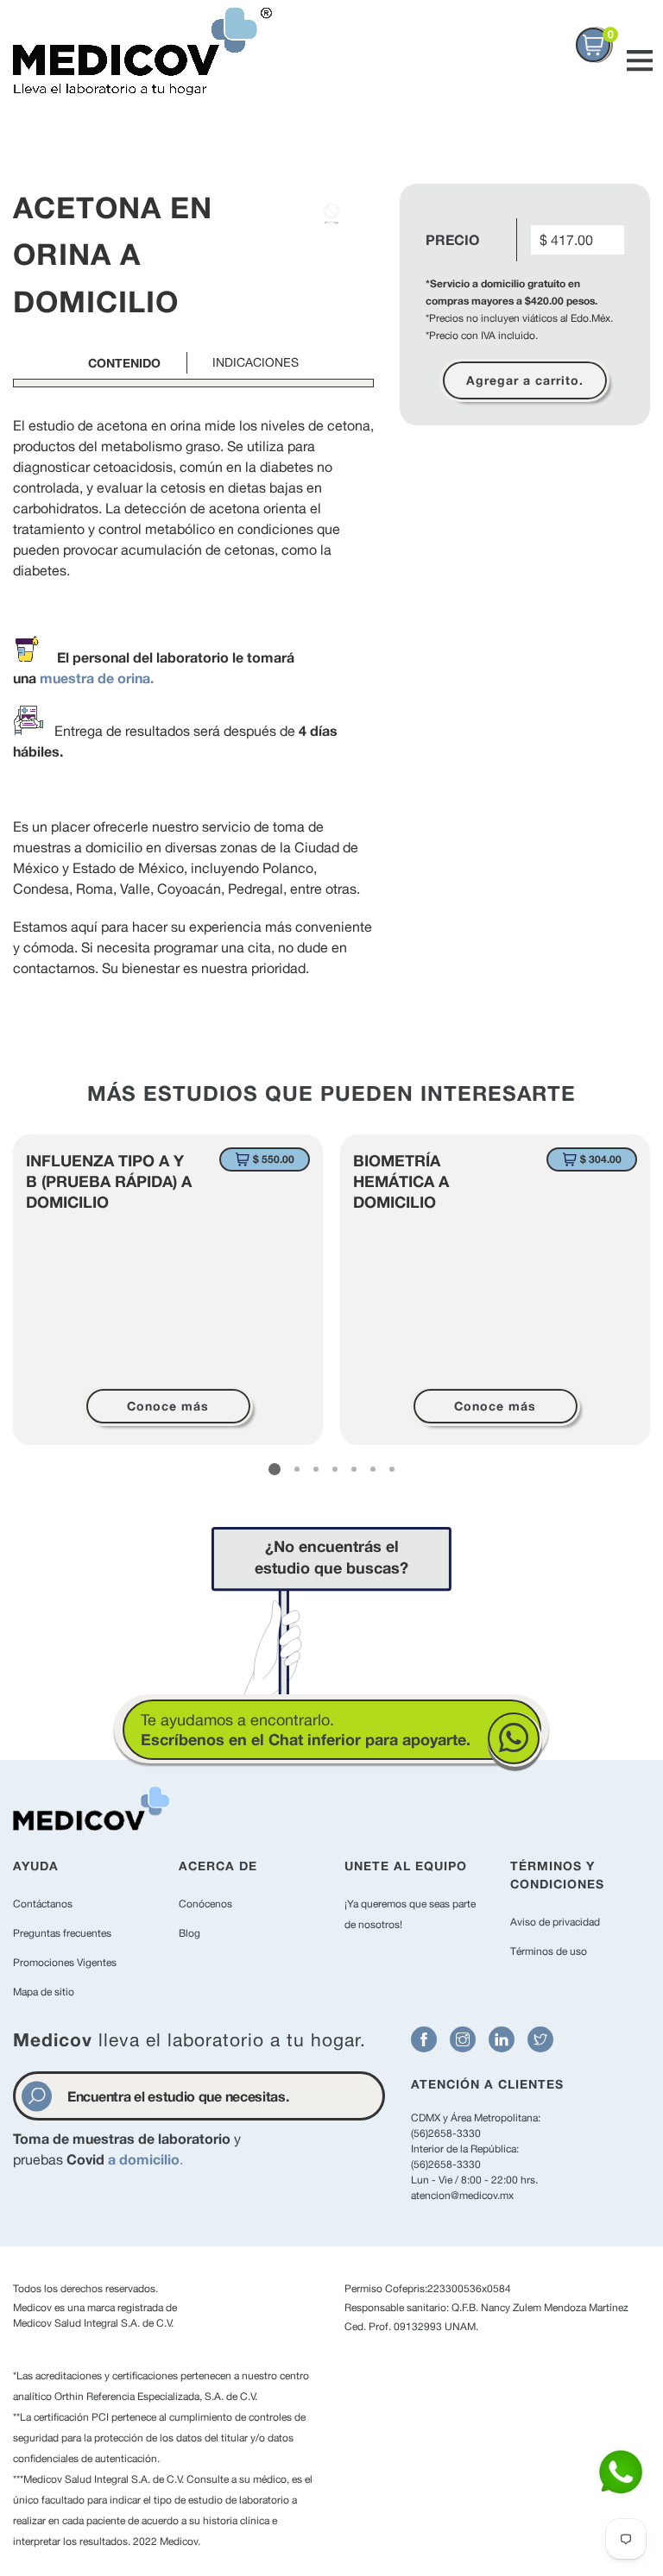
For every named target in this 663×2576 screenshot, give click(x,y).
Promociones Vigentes (65, 1963)
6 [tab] (373, 1469)
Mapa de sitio (44, 1992)
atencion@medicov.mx (462, 2196)
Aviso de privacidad (555, 1922)
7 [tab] (392, 1469)
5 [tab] (354, 1469)
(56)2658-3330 (446, 2133)
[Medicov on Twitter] (540, 2039)
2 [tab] (297, 1469)
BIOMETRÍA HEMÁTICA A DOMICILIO (401, 1181)
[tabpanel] (168, 1290)
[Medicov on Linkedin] (502, 2039)
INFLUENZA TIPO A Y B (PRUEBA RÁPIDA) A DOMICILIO (109, 1181)
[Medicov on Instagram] (463, 2039)
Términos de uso (549, 1951)
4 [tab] (335, 1469)
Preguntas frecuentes (62, 1933)
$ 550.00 (274, 1159)
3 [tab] (316, 1469)
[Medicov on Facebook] (424, 2039)
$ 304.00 (601, 1159)
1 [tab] (275, 1469)
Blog (189, 1933)
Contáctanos (43, 1904)
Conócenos (205, 1904)
